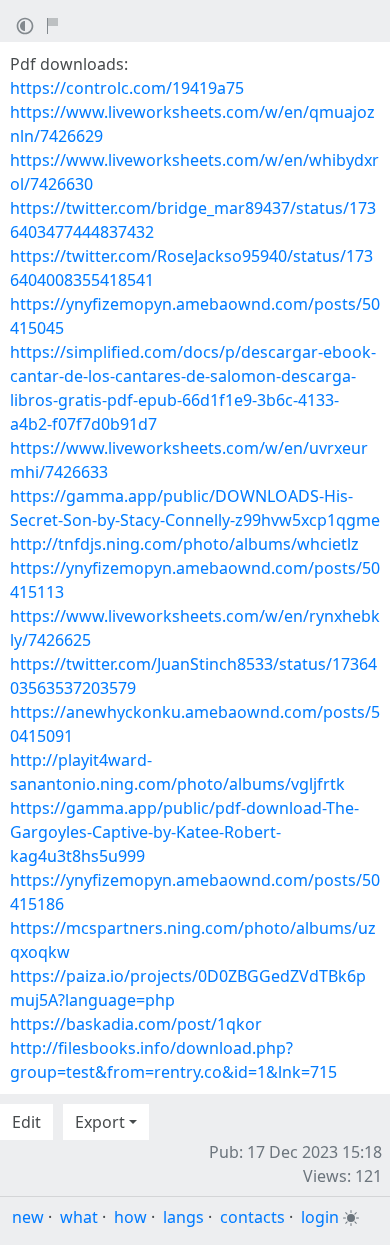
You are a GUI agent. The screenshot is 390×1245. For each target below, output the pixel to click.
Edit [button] (26, 1122)
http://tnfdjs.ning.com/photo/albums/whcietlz (184, 544)
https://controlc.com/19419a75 (127, 88)
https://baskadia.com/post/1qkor (136, 1024)
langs (183, 1217)
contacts (252, 1217)
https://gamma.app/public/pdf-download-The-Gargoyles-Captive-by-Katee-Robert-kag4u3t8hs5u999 (184, 832)
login (320, 1217)
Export (100, 1122)
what (79, 1217)
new (28, 1217)
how (130, 1217)
